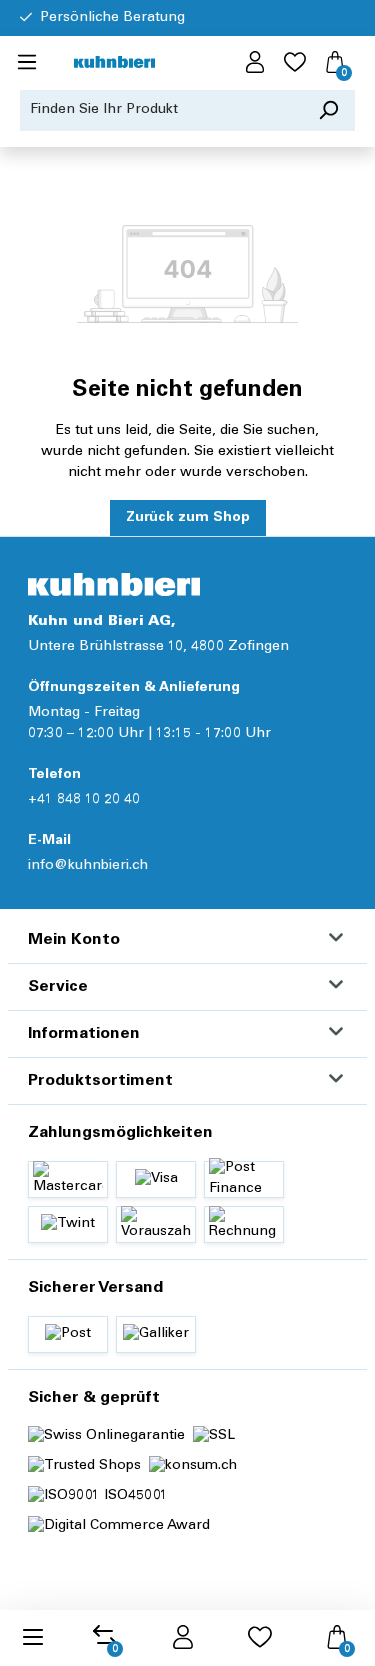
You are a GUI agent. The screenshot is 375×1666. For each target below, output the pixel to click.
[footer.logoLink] (114, 584)
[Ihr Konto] (255, 63)
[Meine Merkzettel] (295, 63)
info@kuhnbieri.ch (88, 866)
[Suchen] (328, 110)
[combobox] (161, 110)
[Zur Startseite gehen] (114, 63)
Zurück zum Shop (188, 518)
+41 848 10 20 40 (84, 800)
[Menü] (27, 63)
